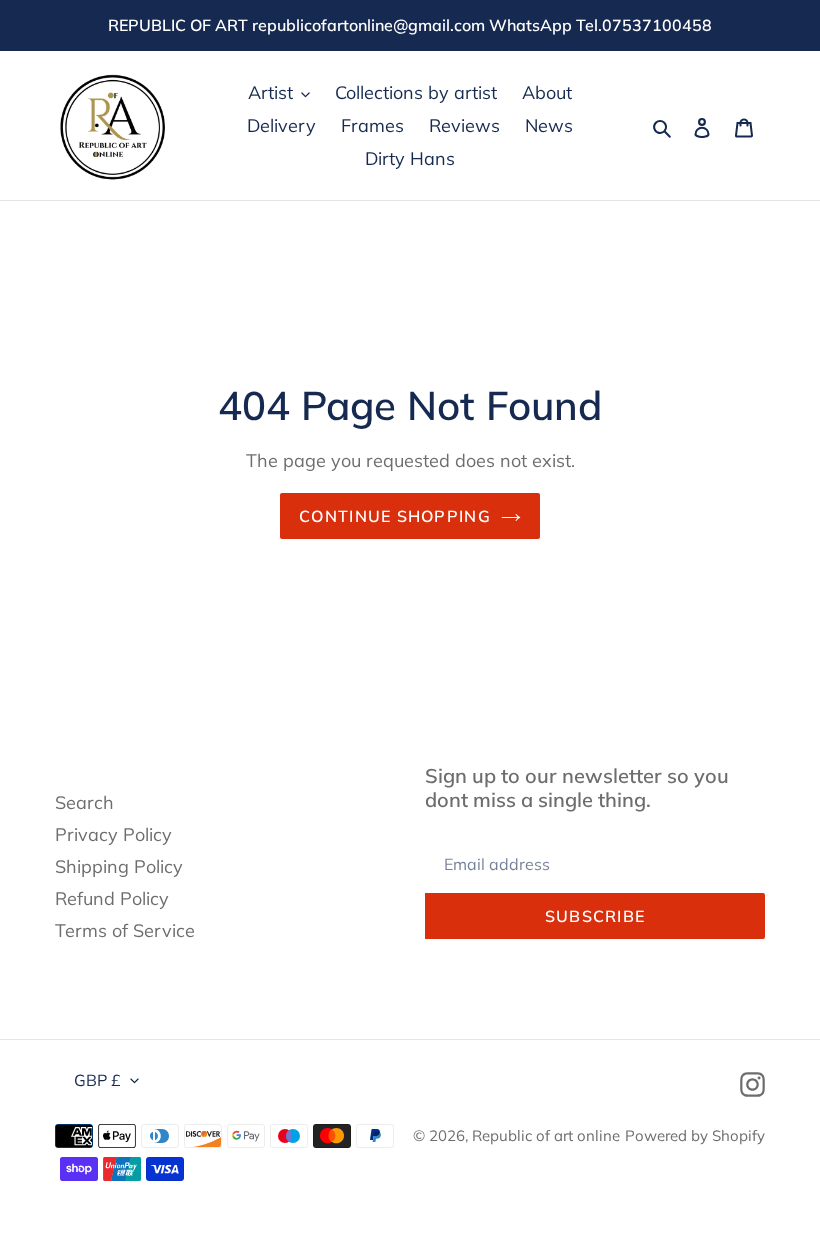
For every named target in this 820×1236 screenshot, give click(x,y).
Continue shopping (395, 516)
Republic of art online (546, 1135)
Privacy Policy (113, 834)
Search (84, 802)
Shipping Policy (119, 866)
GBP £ (97, 1080)
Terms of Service (125, 930)
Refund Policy (112, 898)
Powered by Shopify (695, 1135)
